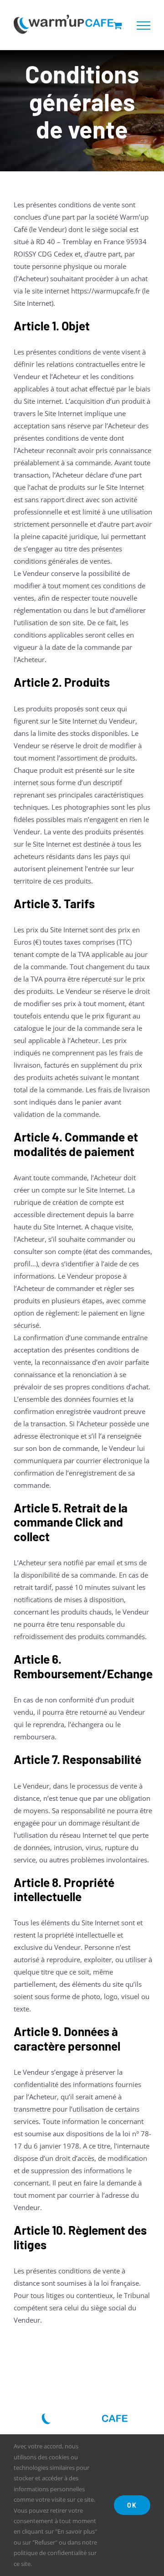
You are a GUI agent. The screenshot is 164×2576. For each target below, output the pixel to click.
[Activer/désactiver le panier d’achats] (118, 25)
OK (132, 2505)
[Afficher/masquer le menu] (143, 26)
